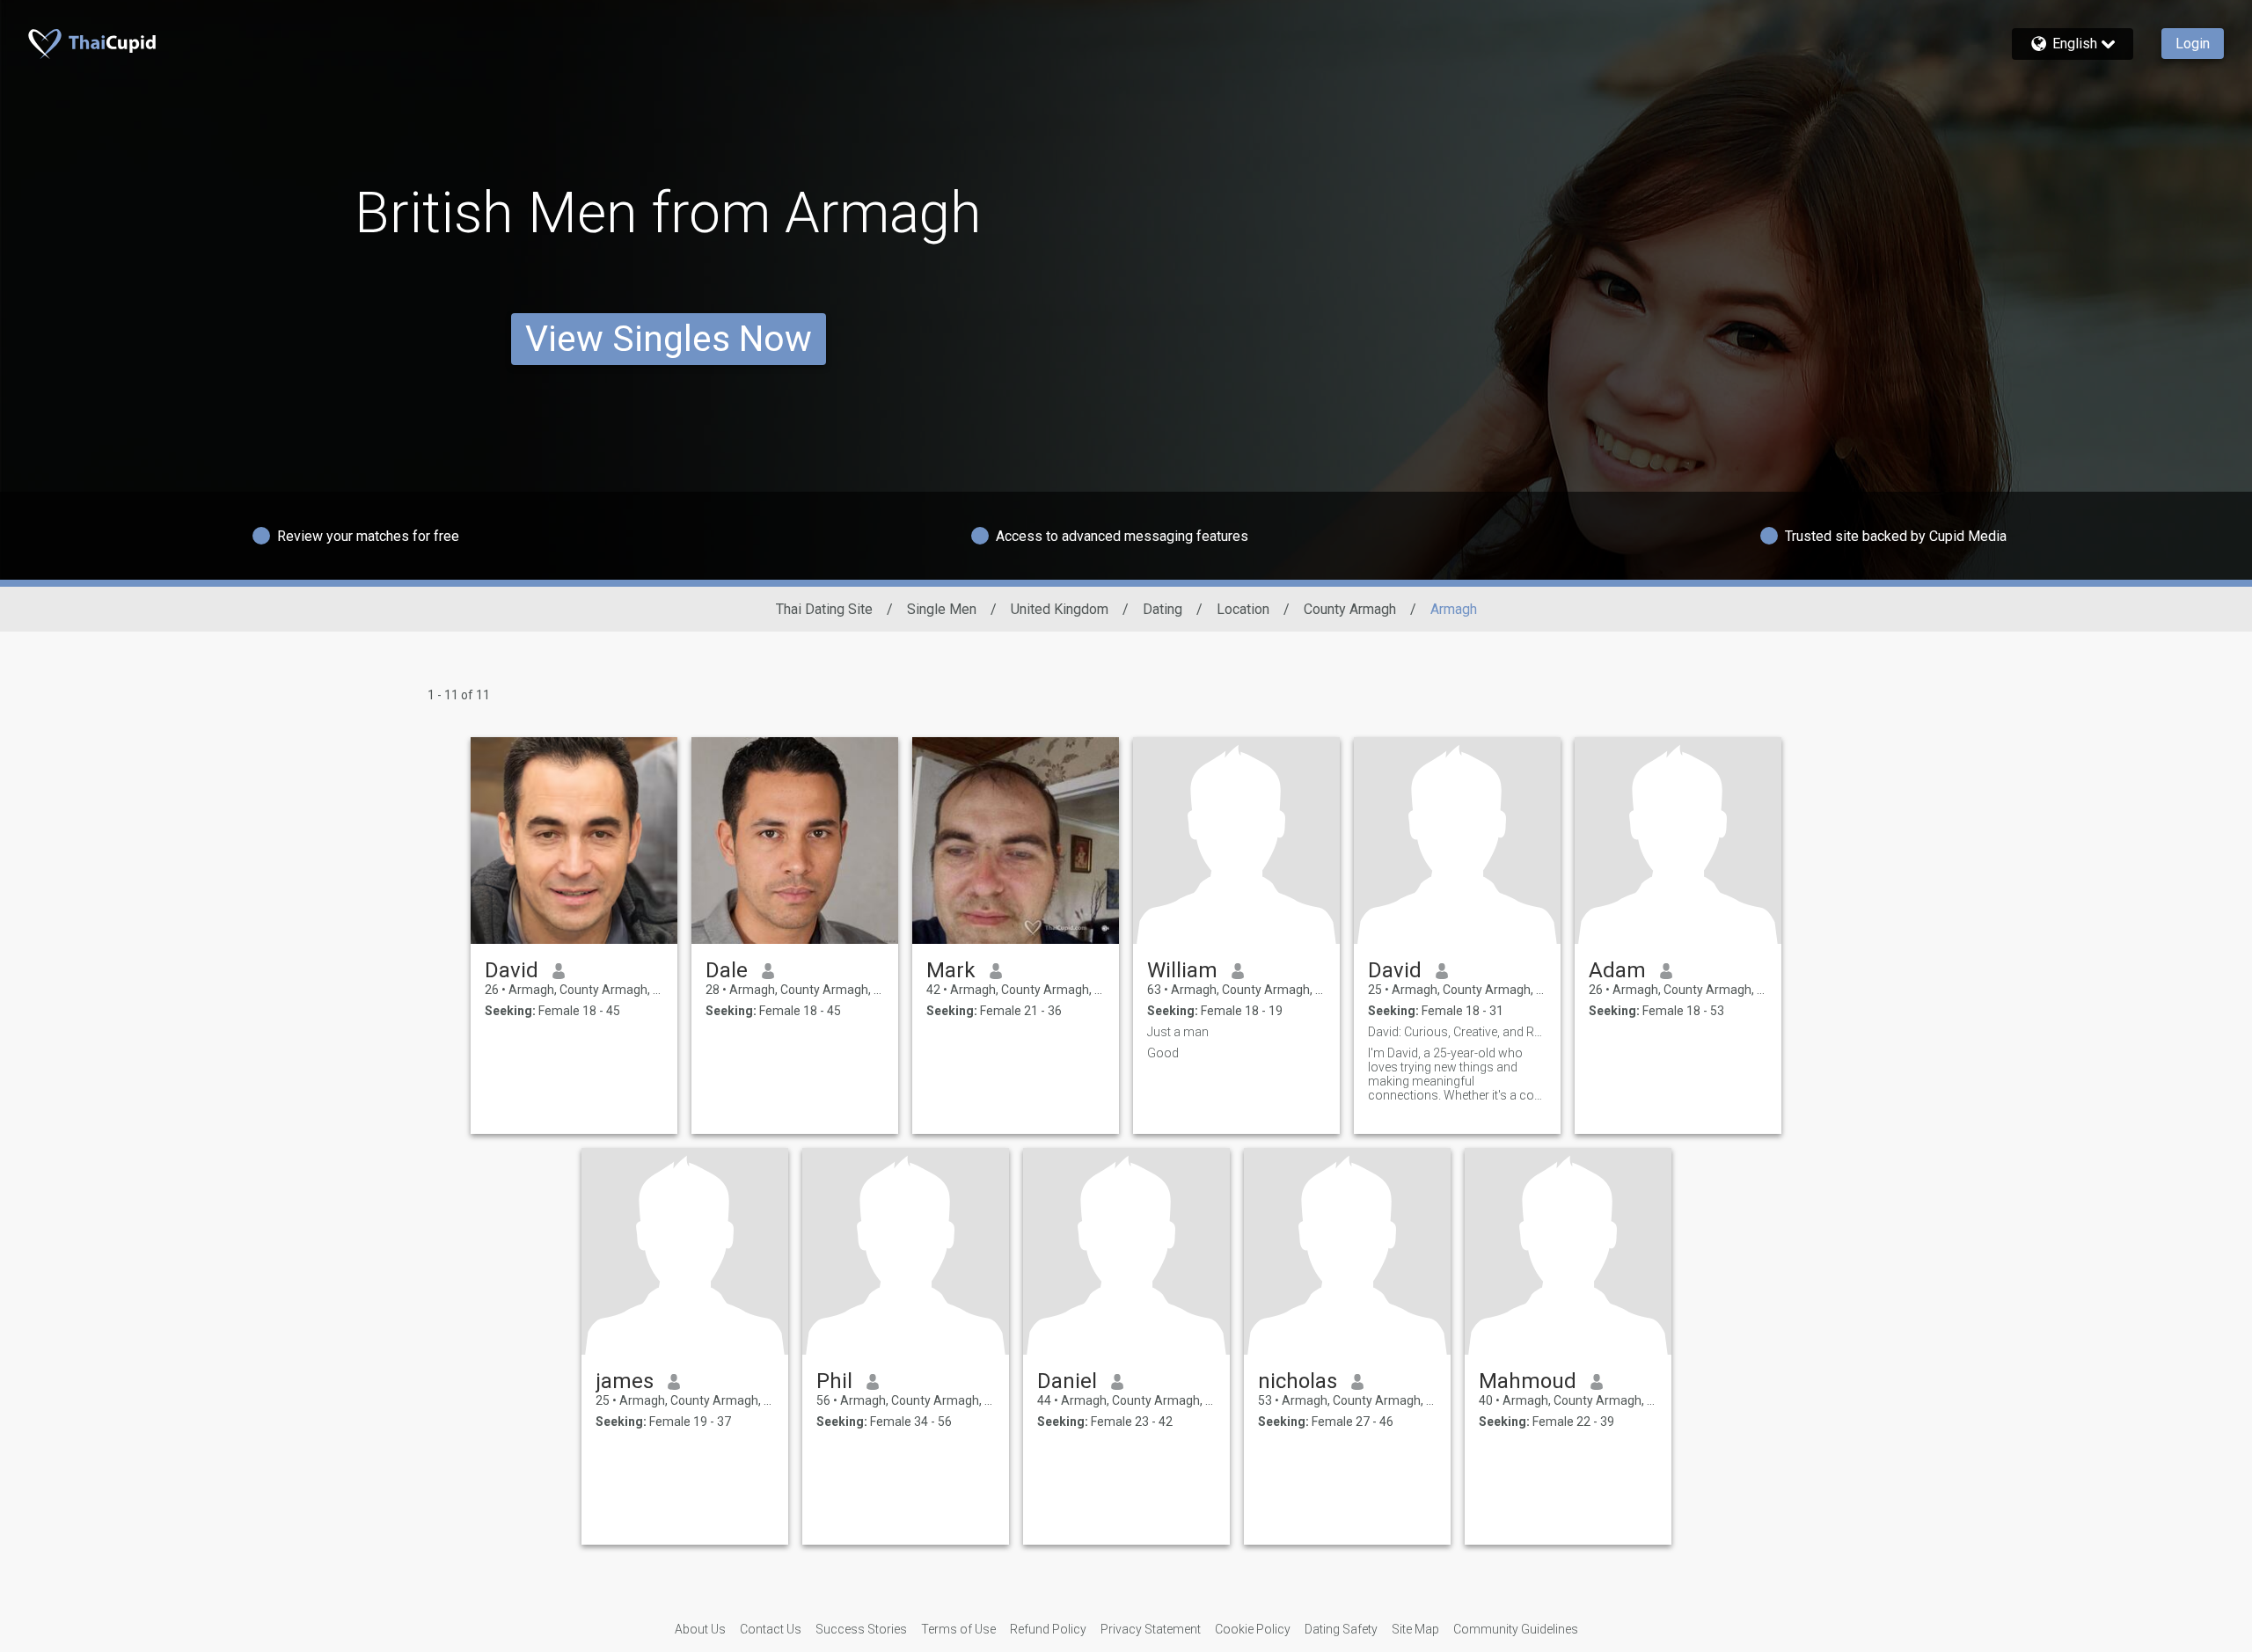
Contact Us (771, 1629)
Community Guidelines (1516, 1629)
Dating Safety (1341, 1629)
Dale (727, 970)
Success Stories (861, 1629)
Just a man (1178, 1032)
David (512, 970)
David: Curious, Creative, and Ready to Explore (1457, 1032)
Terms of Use (958, 1629)
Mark (951, 970)
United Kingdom (1060, 609)
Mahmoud (1528, 1381)
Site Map (1415, 1629)
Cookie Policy (1253, 1629)
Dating (1163, 609)
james (625, 1381)
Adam (1617, 970)
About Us (700, 1629)
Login (2193, 44)
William (1182, 970)
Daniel (1067, 1381)
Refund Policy (1048, 1629)
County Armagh (1350, 609)
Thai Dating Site (824, 609)
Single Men (942, 609)
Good (1163, 1053)
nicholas (1298, 1381)
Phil (834, 1381)
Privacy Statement (1151, 1629)
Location (1243, 609)
